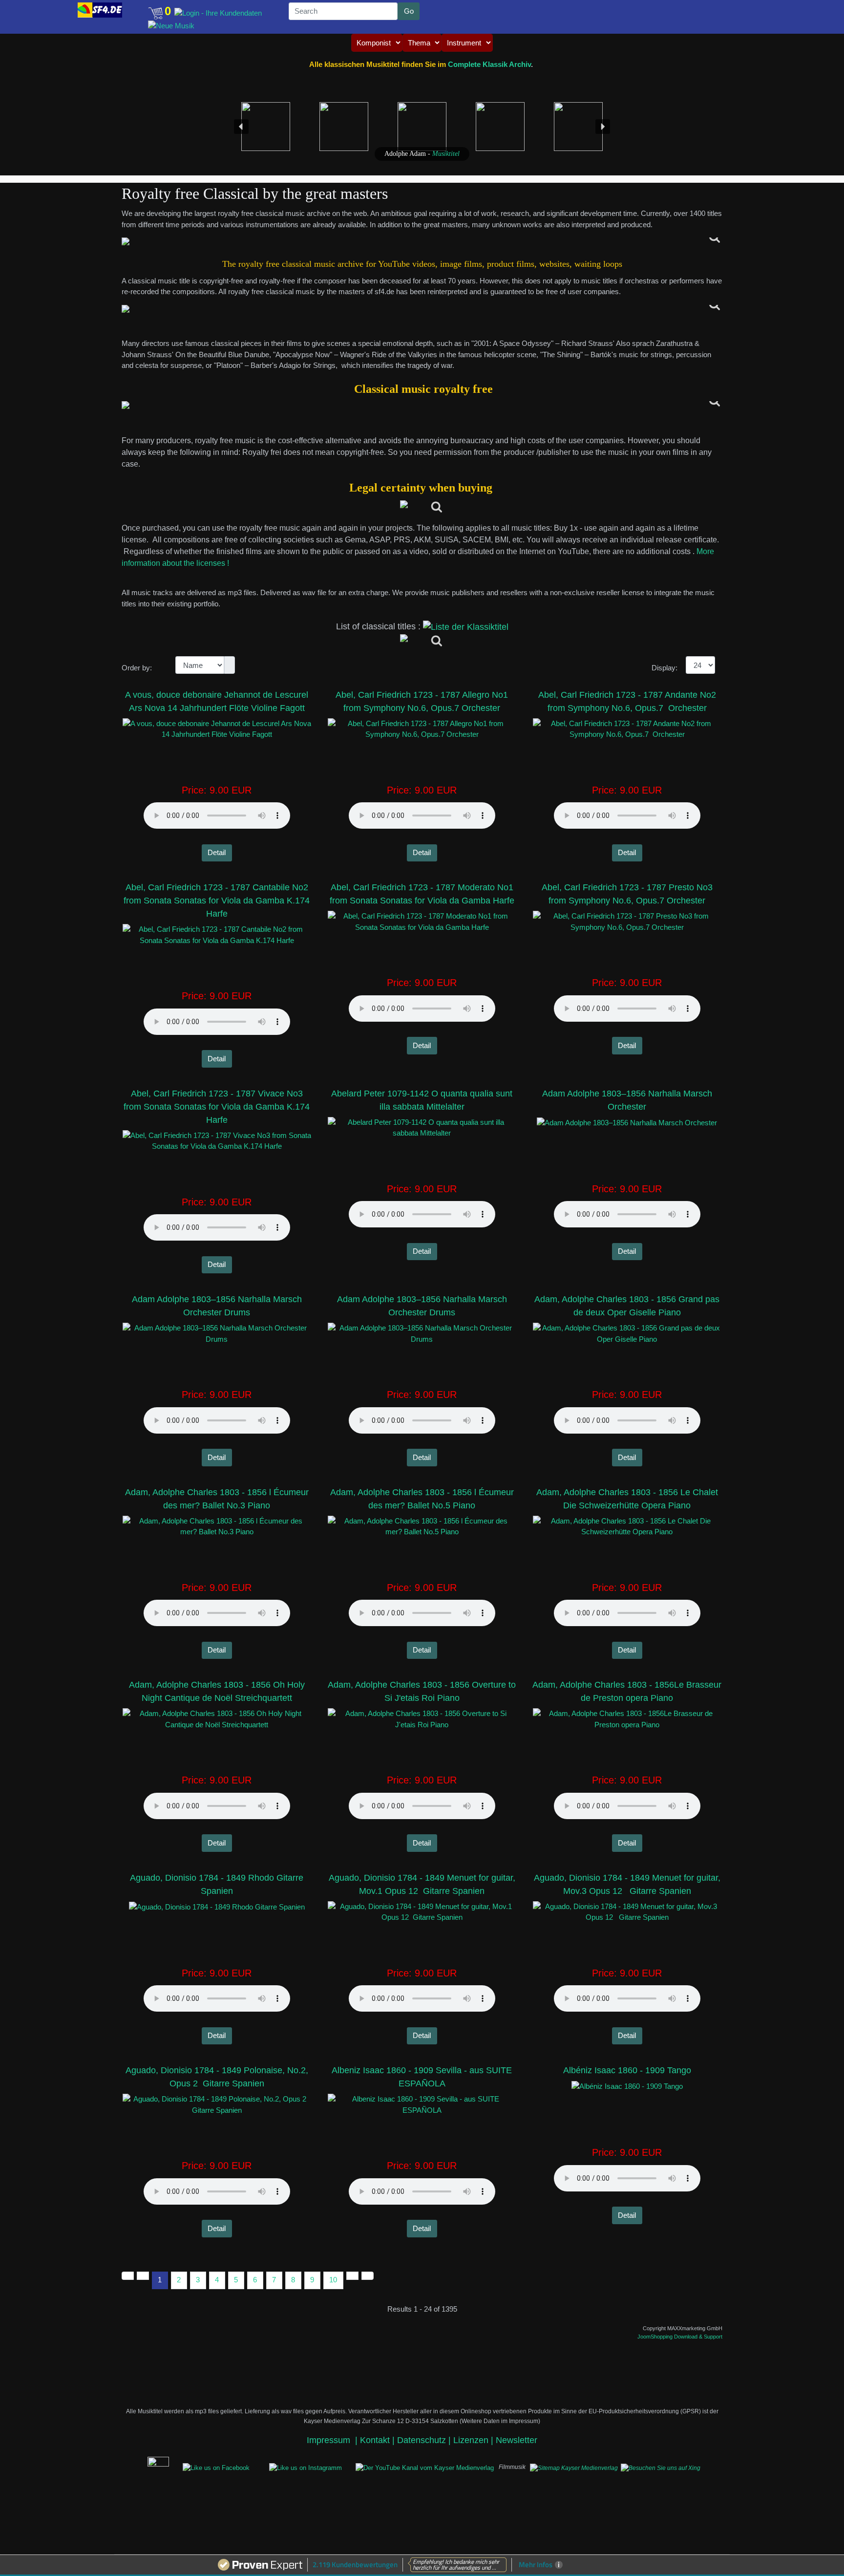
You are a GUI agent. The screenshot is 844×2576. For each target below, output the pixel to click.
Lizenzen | (475, 2440)
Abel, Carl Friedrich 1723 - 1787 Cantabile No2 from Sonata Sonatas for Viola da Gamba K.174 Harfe (217, 901)
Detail (217, 852)
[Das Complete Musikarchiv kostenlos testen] (143, 2467)
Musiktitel (446, 154)
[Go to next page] (352, 2276)
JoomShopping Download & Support (680, 2337)
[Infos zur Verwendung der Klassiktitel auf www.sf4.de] (422, 405)
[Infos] (422, 508)
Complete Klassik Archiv (489, 64)
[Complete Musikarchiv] (100, 10)
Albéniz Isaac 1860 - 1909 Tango (627, 2070)
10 (333, 2280)
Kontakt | (377, 2440)
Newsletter (517, 2440)
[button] (58, 8)
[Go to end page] (368, 2276)
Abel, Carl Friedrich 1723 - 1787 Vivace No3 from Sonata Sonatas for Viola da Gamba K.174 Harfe (217, 1107)
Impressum (330, 2440)
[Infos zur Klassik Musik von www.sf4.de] (422, 241)
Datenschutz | (425, 2440)
